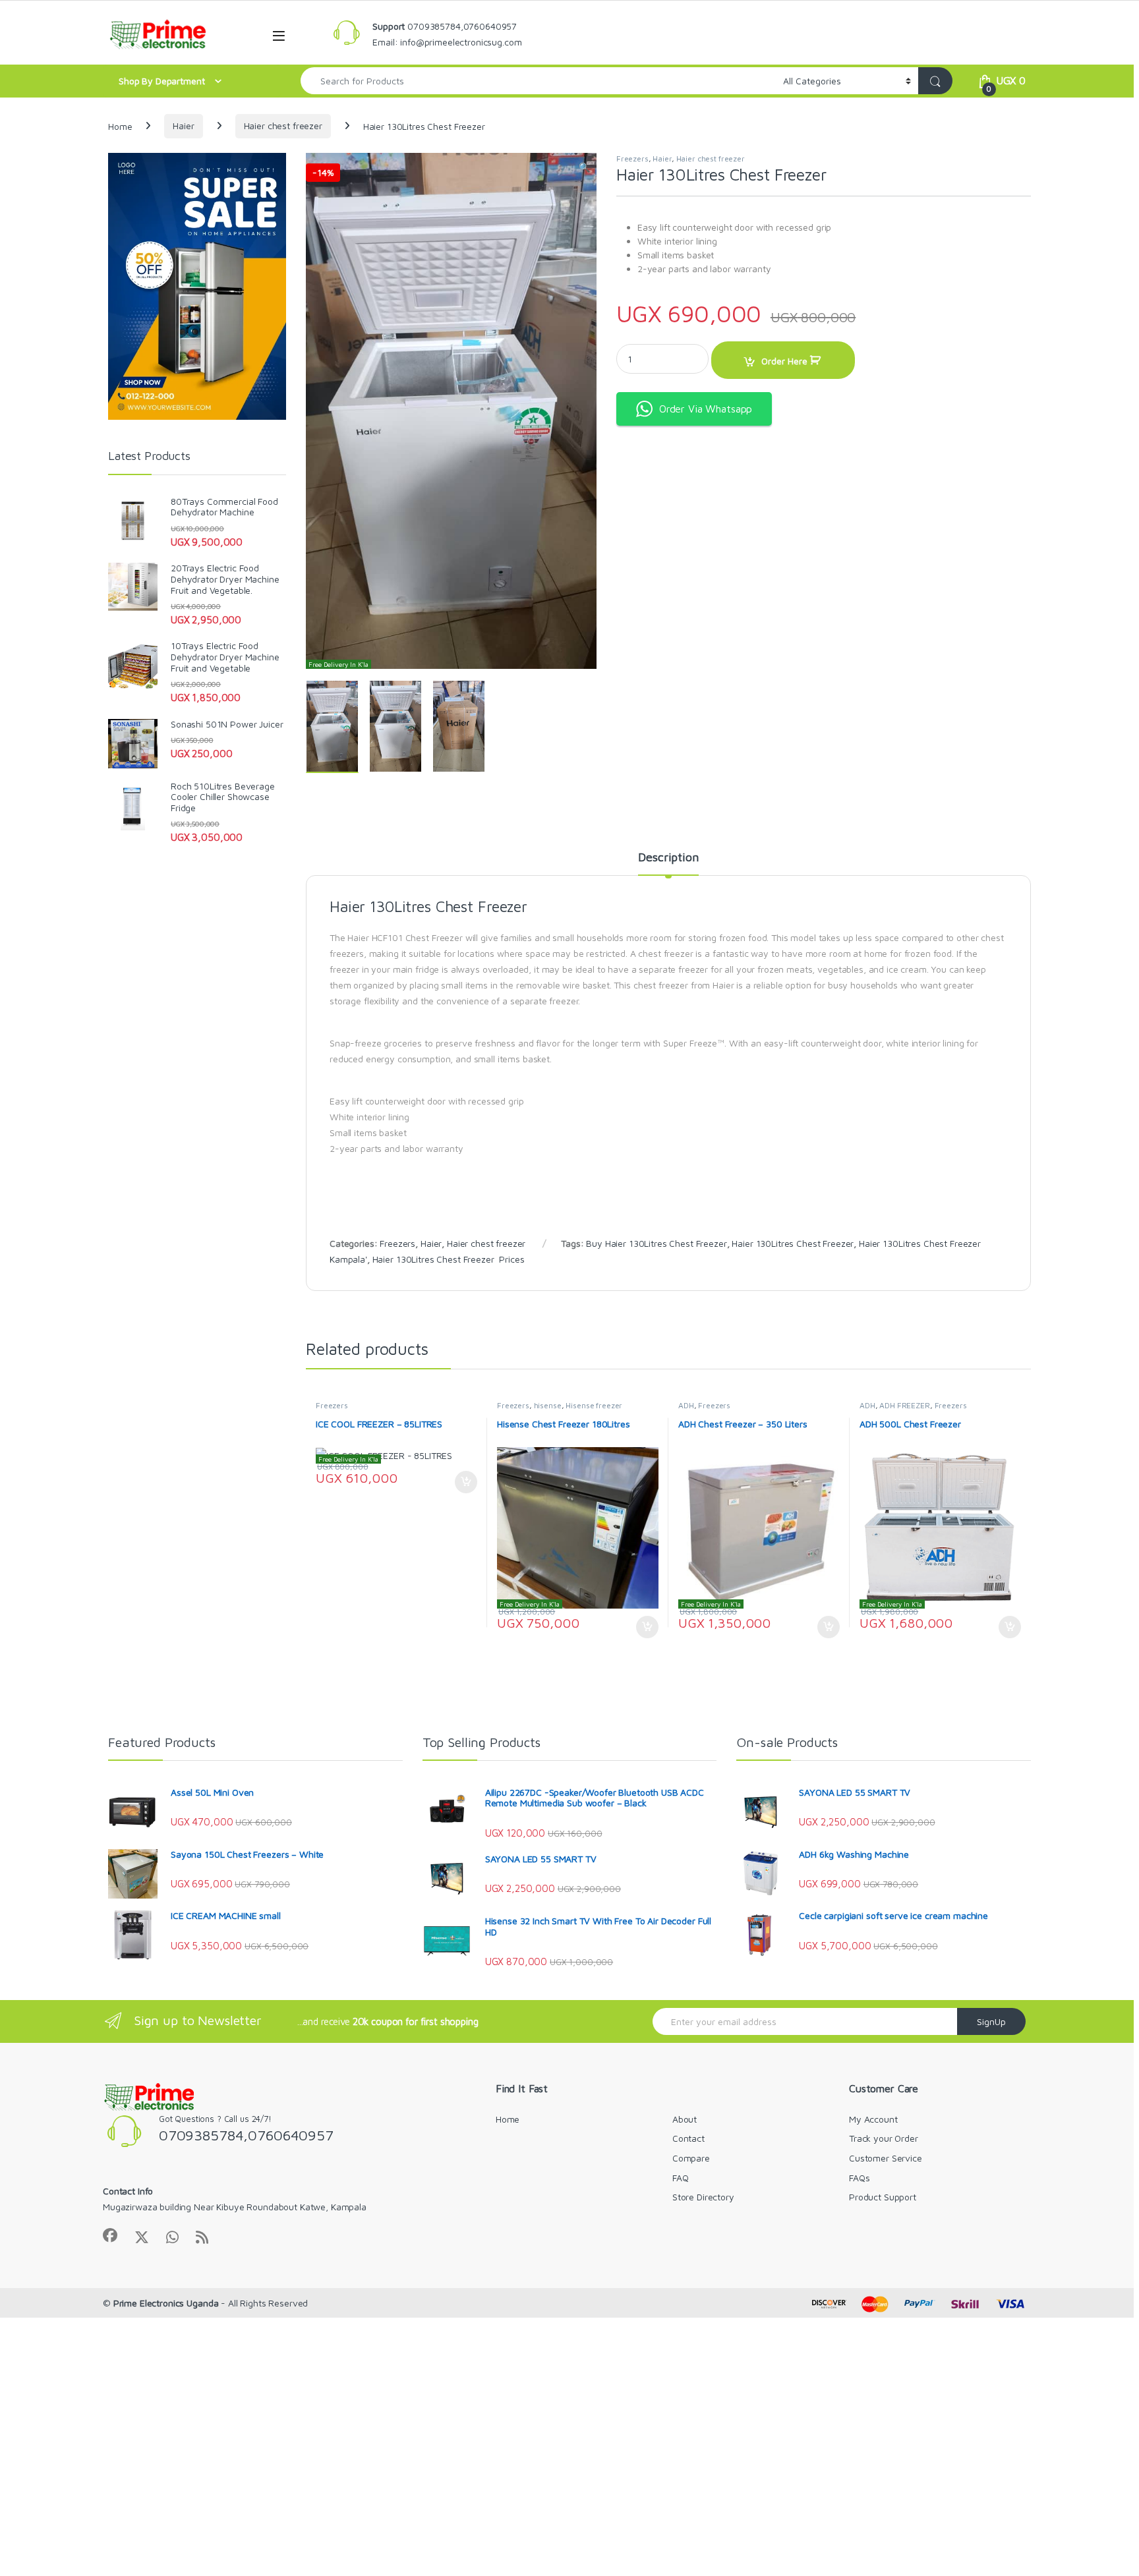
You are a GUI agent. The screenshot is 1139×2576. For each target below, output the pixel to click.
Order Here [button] (460, 1482)
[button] (584, 167)
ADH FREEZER (904, 1405)
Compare (691, 2158)
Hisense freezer (594, 1405)
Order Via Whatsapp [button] (706, 409)
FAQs (859, 2178)
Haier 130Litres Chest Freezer (793, 1243)
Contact (688, 2138)
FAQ (681, 2178)
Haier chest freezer (283, 126)
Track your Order (884, 2138)
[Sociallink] (110, 2235)
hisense (548, 1405)
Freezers (632, 158)
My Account (873, 2119)
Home (120, 126)
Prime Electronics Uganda (166, 2303)
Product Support (883, 2197)
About (685, 2119)
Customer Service (886, 2158)
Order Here (784, 361)
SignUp (991, 2021)
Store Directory (703, 2197)
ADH (686, 1405)
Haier (183, 126)
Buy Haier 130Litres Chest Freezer (656, 1243)
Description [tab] (668, 858)
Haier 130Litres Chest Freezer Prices (449, 1259)
